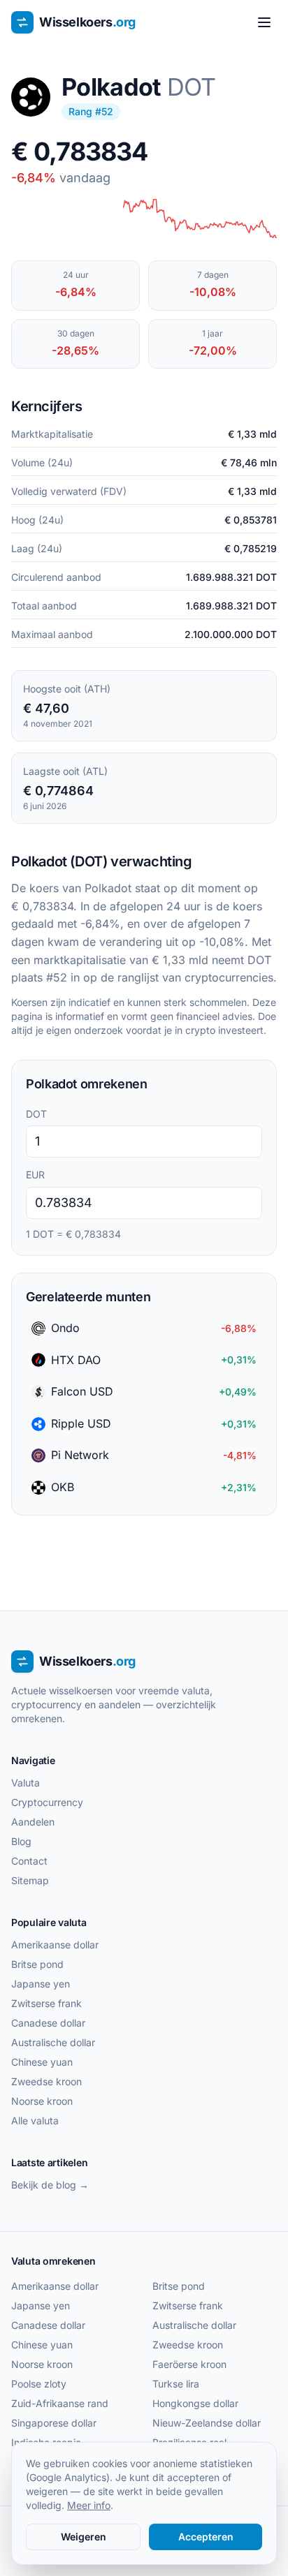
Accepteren (206, 2537)
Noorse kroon (42, 2101)
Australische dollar (53, 2042)
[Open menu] (264, 22)
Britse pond (37, 1964)
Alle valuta (35, 2120)
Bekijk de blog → (50, 2185)
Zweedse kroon (46, 2081)
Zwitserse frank (46, 2003)
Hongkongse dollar (195, 2403)
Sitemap (30, 1880)
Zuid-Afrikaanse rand (60, 2403)
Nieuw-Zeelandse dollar (207, 2423)
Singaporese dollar (54, 2423)
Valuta (26, 1783)
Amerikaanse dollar (55, 1945)
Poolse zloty (39, 2384)
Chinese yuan (42, 2062)
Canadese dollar (48, 2023)
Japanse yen (41, 1984)
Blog (21, 1841)
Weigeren (84, 2537)
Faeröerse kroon (189, 2364)
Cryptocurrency (47, 1802)
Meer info (89, 2505)
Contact (29, 1861)
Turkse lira (176, 2384)
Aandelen (33, 1822)
